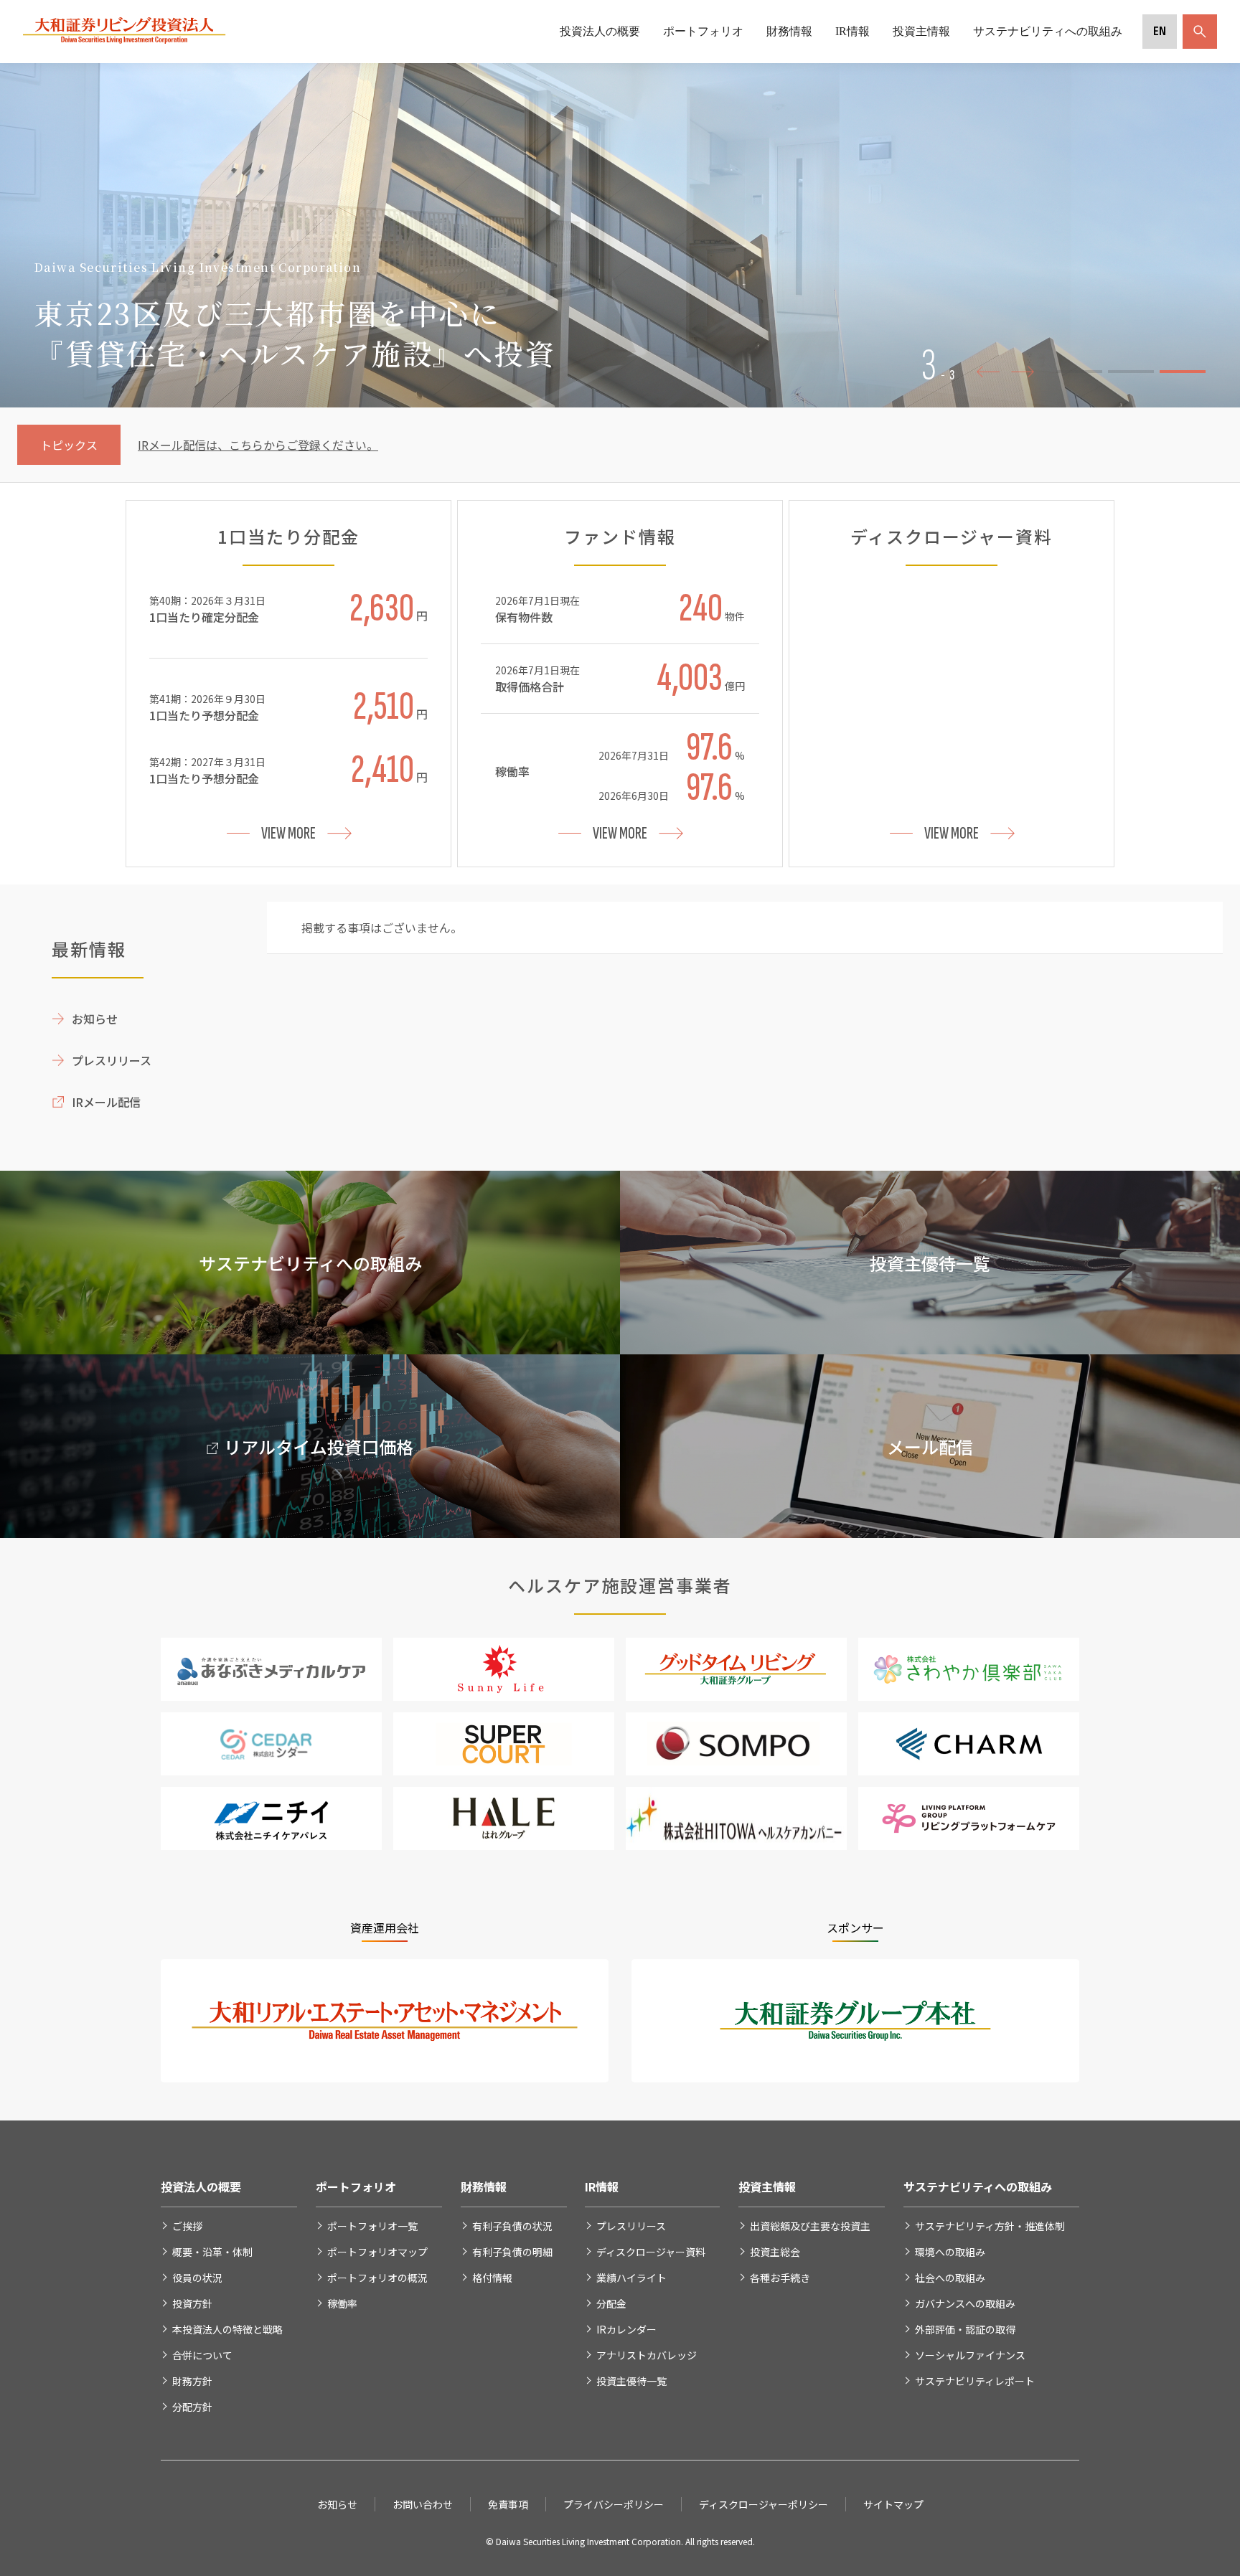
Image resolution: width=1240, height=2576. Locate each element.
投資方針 (192, 2303)
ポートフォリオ (703, 31)
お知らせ (95, 1019)
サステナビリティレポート (975, 2381)
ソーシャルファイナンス (970, 2355)
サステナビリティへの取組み (1048, 31)
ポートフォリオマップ (377, 2252)
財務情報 (789, 31)
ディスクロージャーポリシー (764, 2504)
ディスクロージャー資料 (651, 2252)
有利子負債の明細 (512, 2252)
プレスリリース (112, 1060)
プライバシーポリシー (614, 2504)
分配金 (611, 2303)
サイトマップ (893, 2504)
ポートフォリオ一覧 (372, 2226)
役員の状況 (197, 2278)
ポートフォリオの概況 (377, 2278)
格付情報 (492, 2278)
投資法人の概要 (600, 31)
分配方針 (192, 2407)
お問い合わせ (423, 2504)
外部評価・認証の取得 (965, 2329)
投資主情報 (921, 31)
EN (1160, 31)
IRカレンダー (626, 2329)
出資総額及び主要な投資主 (810, 2226)
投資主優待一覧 (631, 2381)
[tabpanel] (620, 235)
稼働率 (342, 2303)
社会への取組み (950, 2278)
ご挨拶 (187, 2226)
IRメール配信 (106, 1102)
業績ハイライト (631, 2278)
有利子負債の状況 (512, 2226)
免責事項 (508, 2504)
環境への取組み (950, 2252)
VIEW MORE (288, 833)
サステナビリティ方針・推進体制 (990, 2226)
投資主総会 (775, 2252)
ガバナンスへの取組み (965, 2303)
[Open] (1197, 32)
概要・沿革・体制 (212, 2252)
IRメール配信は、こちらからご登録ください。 (258, 445)
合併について (202, 2355)
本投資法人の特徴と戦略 (227, 2329)
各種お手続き (780, 2278)
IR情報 (852, 31)
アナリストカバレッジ (647, 2355)
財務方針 (192, 2381)
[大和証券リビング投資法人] (125, 40)
